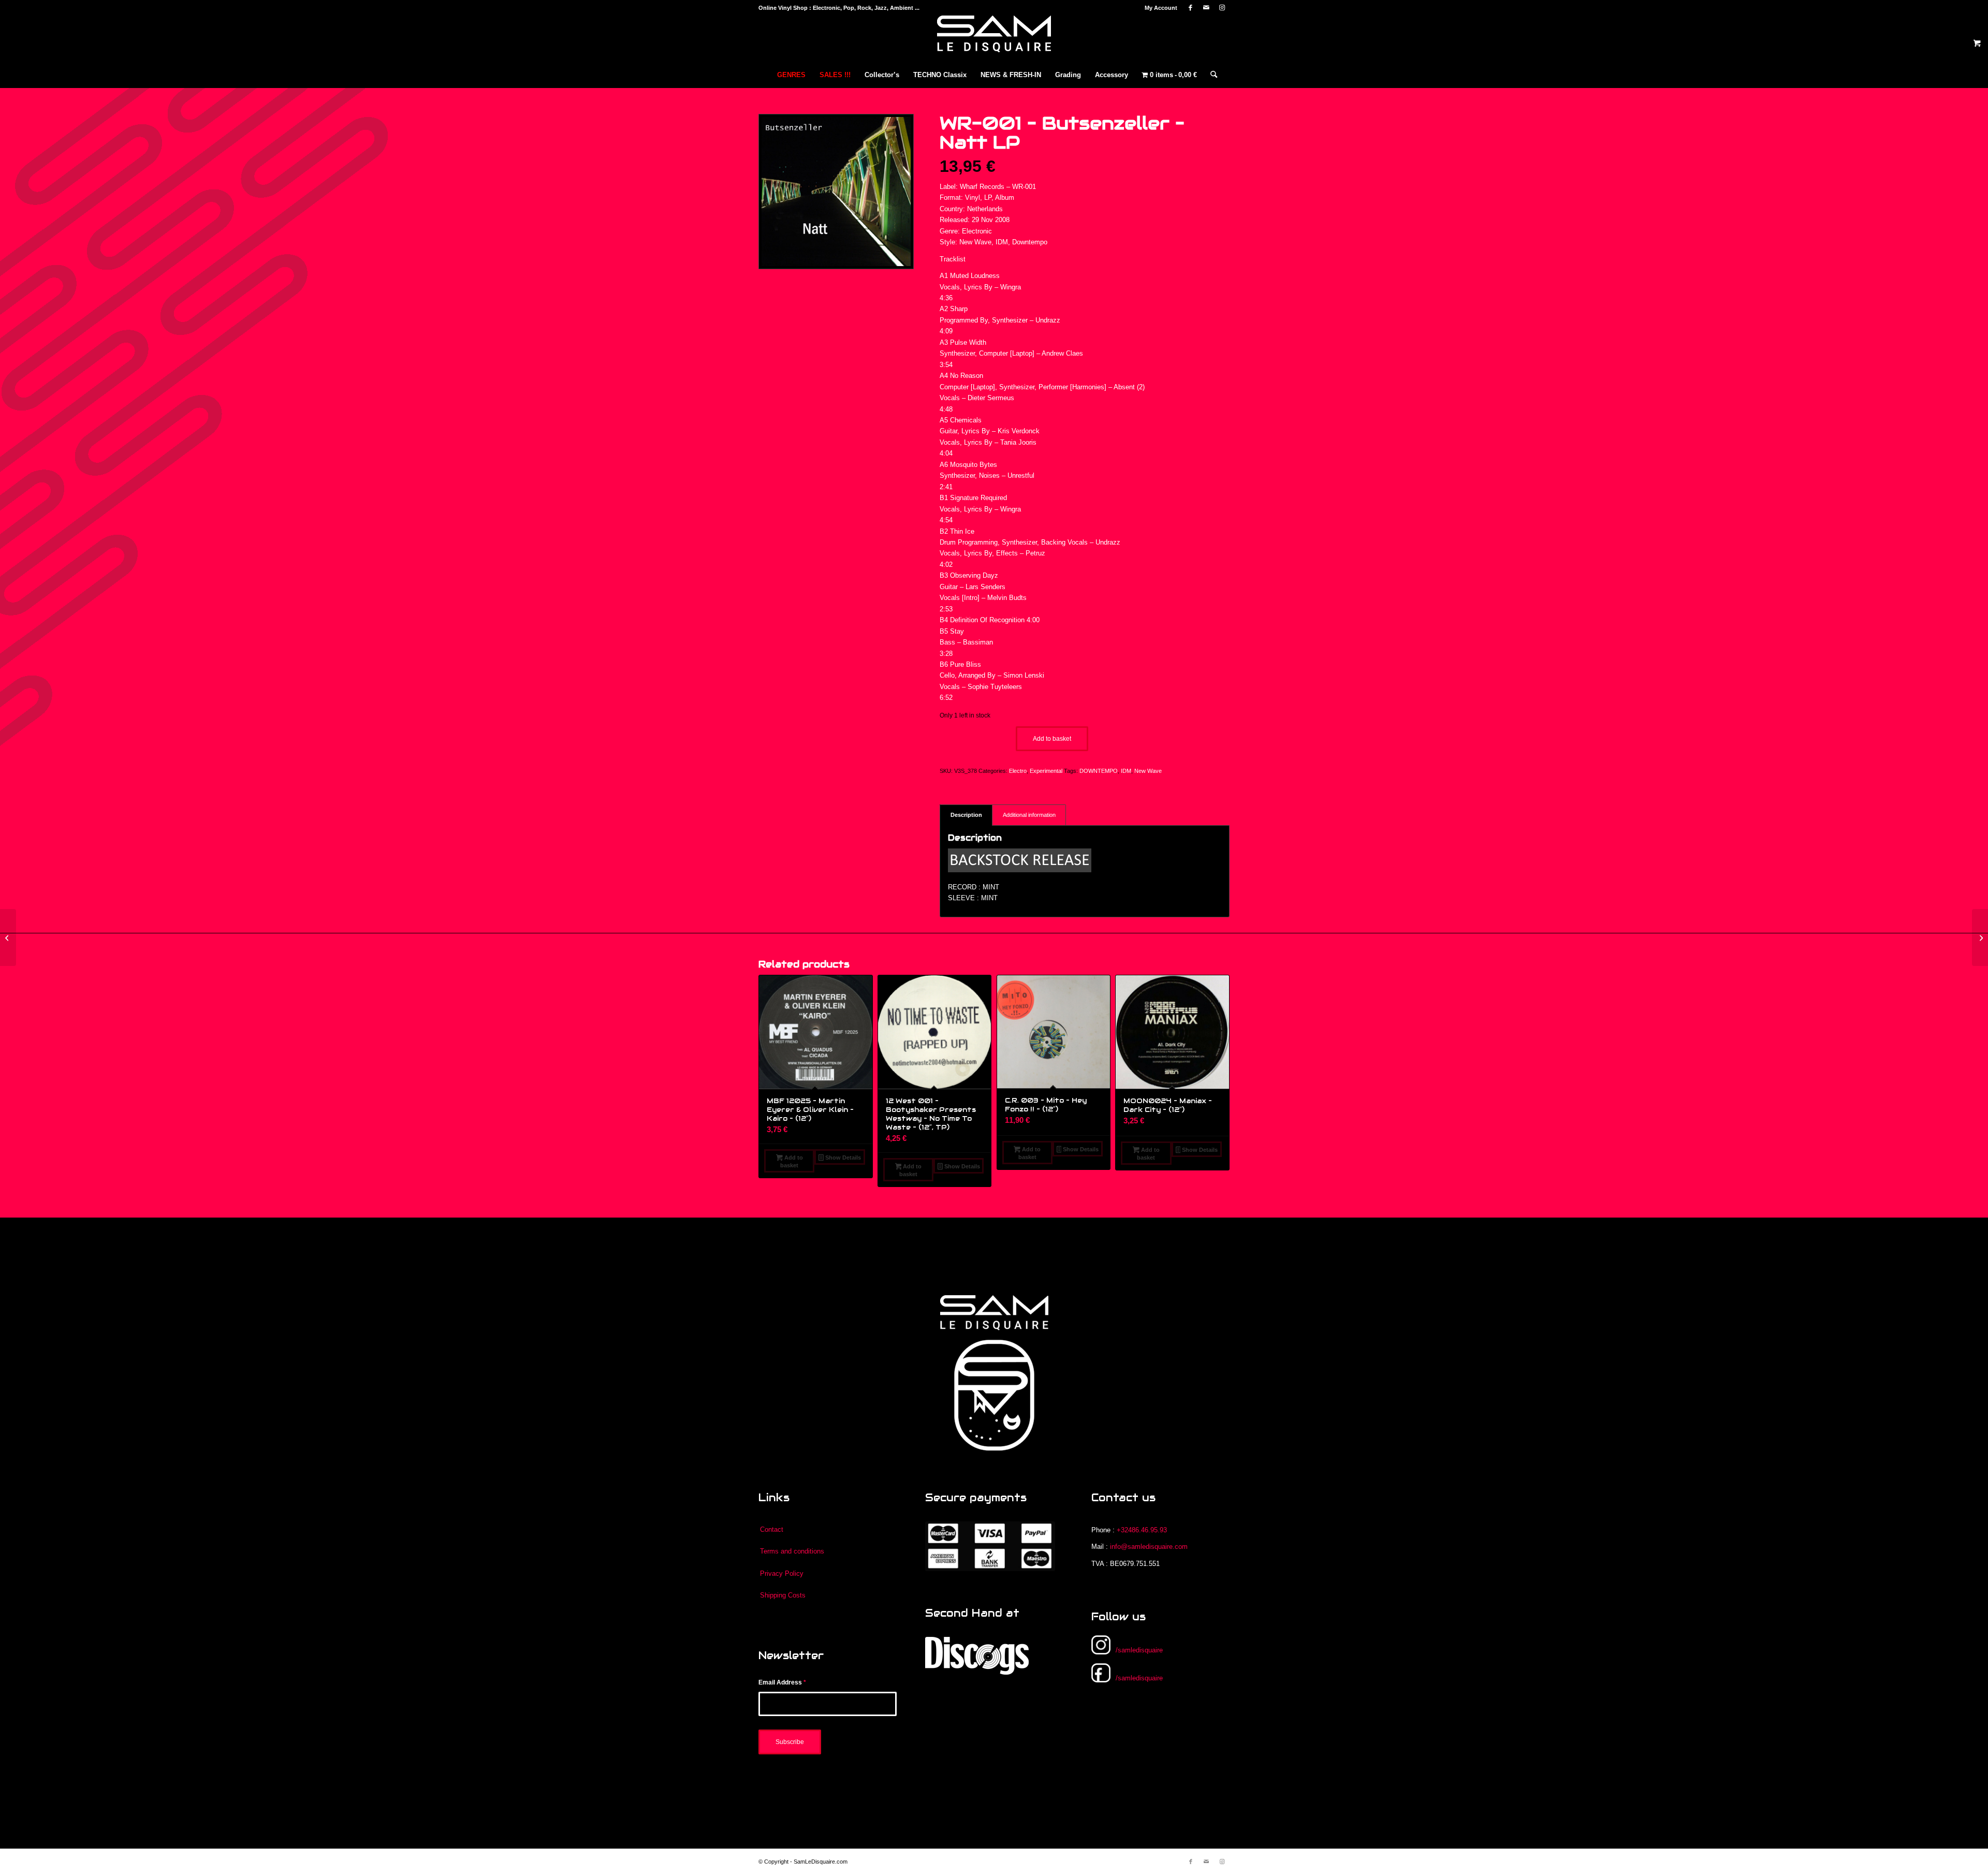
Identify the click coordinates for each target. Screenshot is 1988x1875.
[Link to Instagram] (1222, 8)
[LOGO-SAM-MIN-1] (994, 39)
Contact (772, 1529)
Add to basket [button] (791, 1161)
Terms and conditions (792, 1551)
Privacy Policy (782, 1573)
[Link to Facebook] (1190, 8)
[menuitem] (1158, 8)
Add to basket (1052, 739)
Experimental (1046, 771)
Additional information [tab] (1029, 815)
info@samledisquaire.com (1149, 1547)
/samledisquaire (1139, 1650)
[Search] (1210, 75)
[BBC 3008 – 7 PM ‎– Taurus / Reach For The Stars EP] (1980, 937)
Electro (1018, 771)
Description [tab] (966, 815)
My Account (1161, 8)
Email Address (782, 1682)
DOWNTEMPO (1099, 771)
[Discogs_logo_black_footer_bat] (977, 1656)
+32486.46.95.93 (1142, 1530)
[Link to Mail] (1206, 8)
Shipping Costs (783, 1595)
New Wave (1148, 771)
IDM (1126, 771)
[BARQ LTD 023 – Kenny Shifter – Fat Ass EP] (8, 937)
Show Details (842, 1158)
